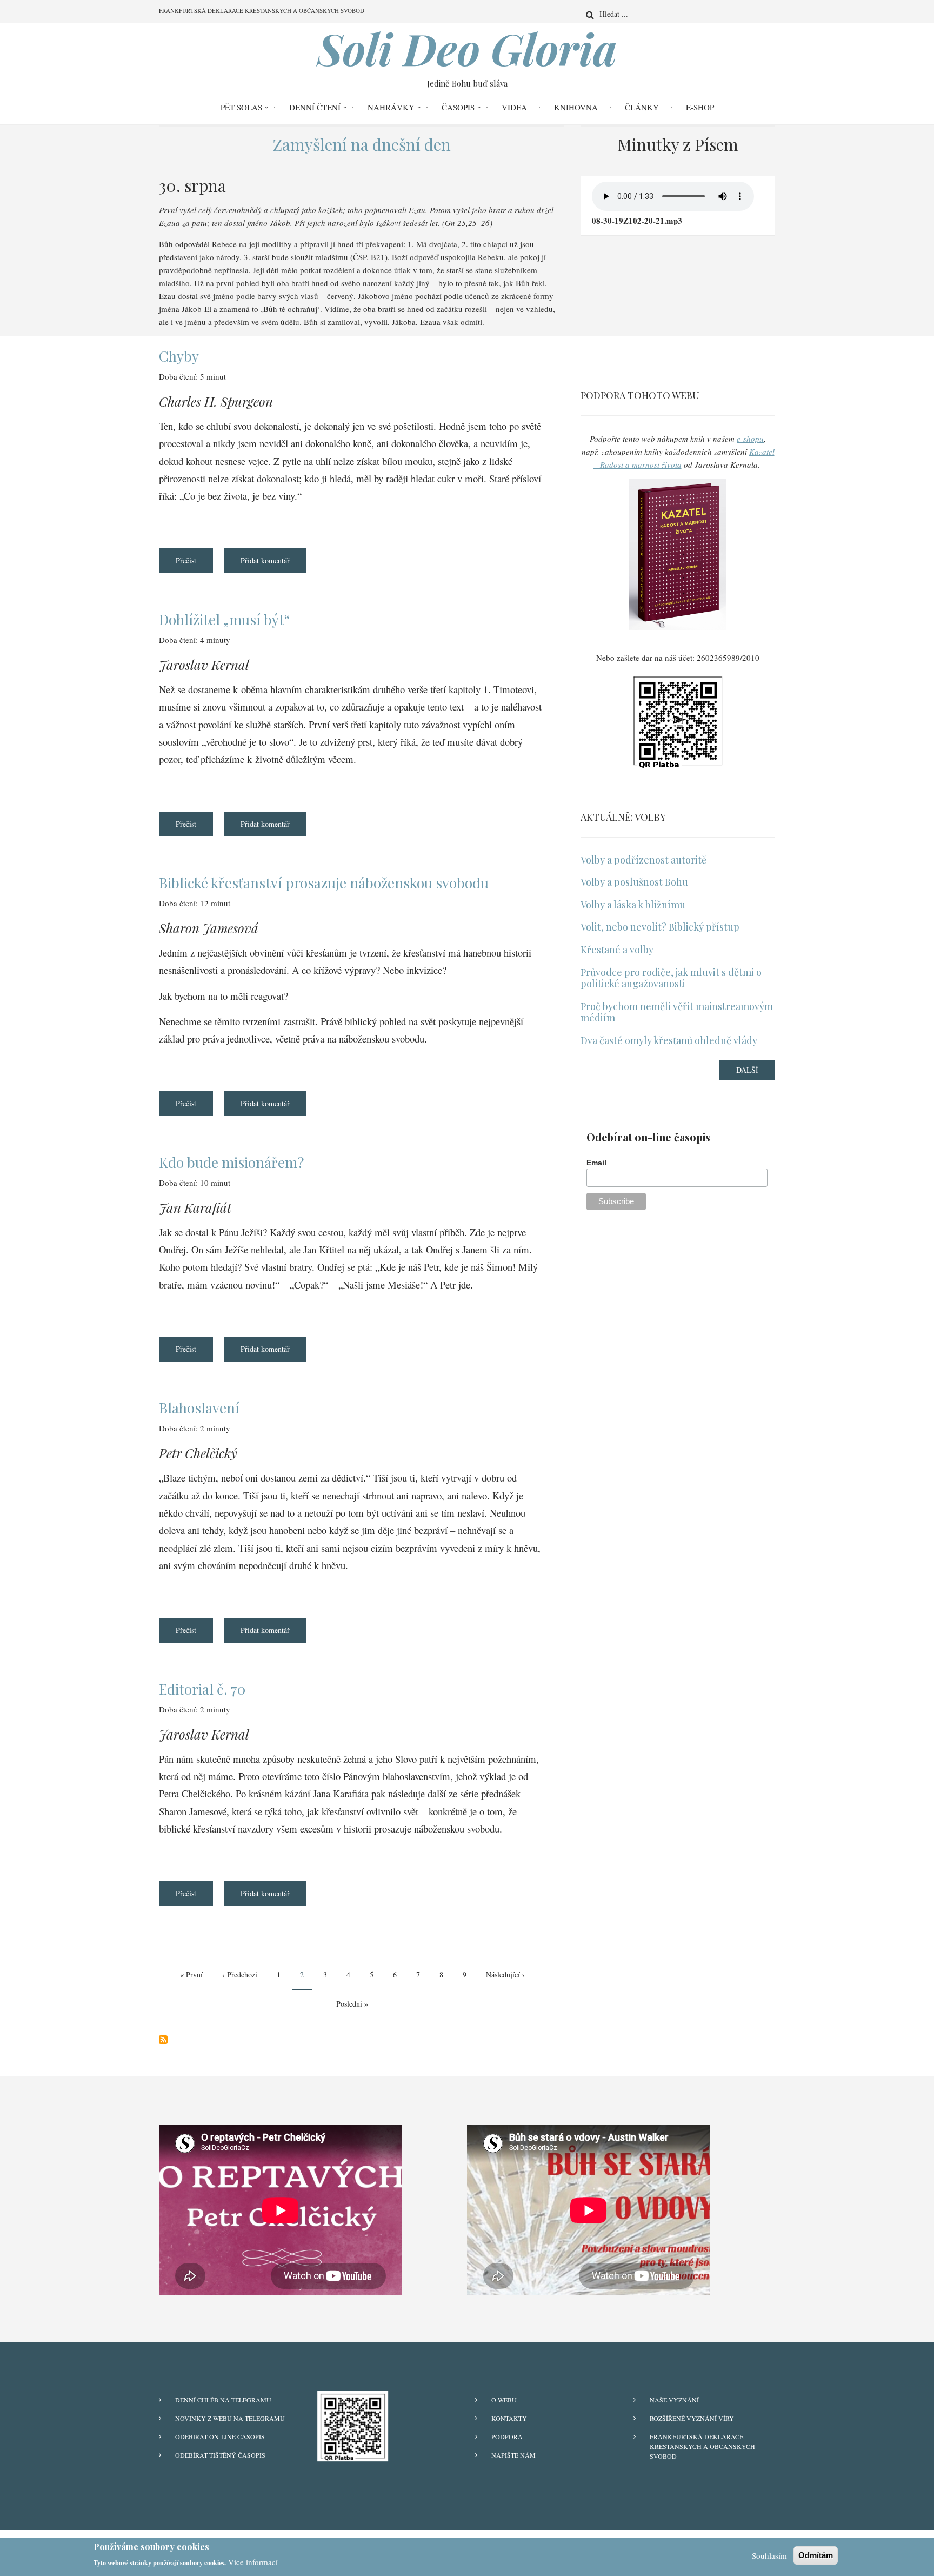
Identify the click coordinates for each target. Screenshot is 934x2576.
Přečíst (194, 564)
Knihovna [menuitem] (576, 107)
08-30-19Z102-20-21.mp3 (637, 221)
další (747, 1070)
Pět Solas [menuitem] (241, 107)
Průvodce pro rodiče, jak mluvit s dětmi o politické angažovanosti (671, 978)
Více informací (253, 2562)
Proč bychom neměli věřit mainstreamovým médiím (677, 1013)
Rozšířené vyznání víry (692, 2418)
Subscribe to (163, 2040)
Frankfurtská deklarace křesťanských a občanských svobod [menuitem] (262, 11)
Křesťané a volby (617, 950)
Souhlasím (769, 2555)
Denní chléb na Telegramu (223, 2400)
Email (598, 1163)
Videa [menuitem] (514, 107)
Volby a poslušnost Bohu (634, 882)
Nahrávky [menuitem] (391, 107)
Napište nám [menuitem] (513, 2455)
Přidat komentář (265, 560)
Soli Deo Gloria (467, 48)
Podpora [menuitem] (507, 2436)
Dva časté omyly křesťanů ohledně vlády (669, 1041)
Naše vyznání (674, 2400)
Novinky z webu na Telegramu (230, 2418)
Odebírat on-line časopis (220, 2436)
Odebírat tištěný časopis (220, 2455)
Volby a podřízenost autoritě (643, 860)
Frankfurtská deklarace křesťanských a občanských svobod (702, 2446)
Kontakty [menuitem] (509, 2418)
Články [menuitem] (642, 107)
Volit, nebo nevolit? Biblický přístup (660, 927)
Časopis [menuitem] (458, 107)
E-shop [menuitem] (700, 107)
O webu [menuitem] (504, 2400)
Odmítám (816, 2555)
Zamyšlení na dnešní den (362, 144)
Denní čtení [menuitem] (315, 107)
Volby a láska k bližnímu (633, 905)
